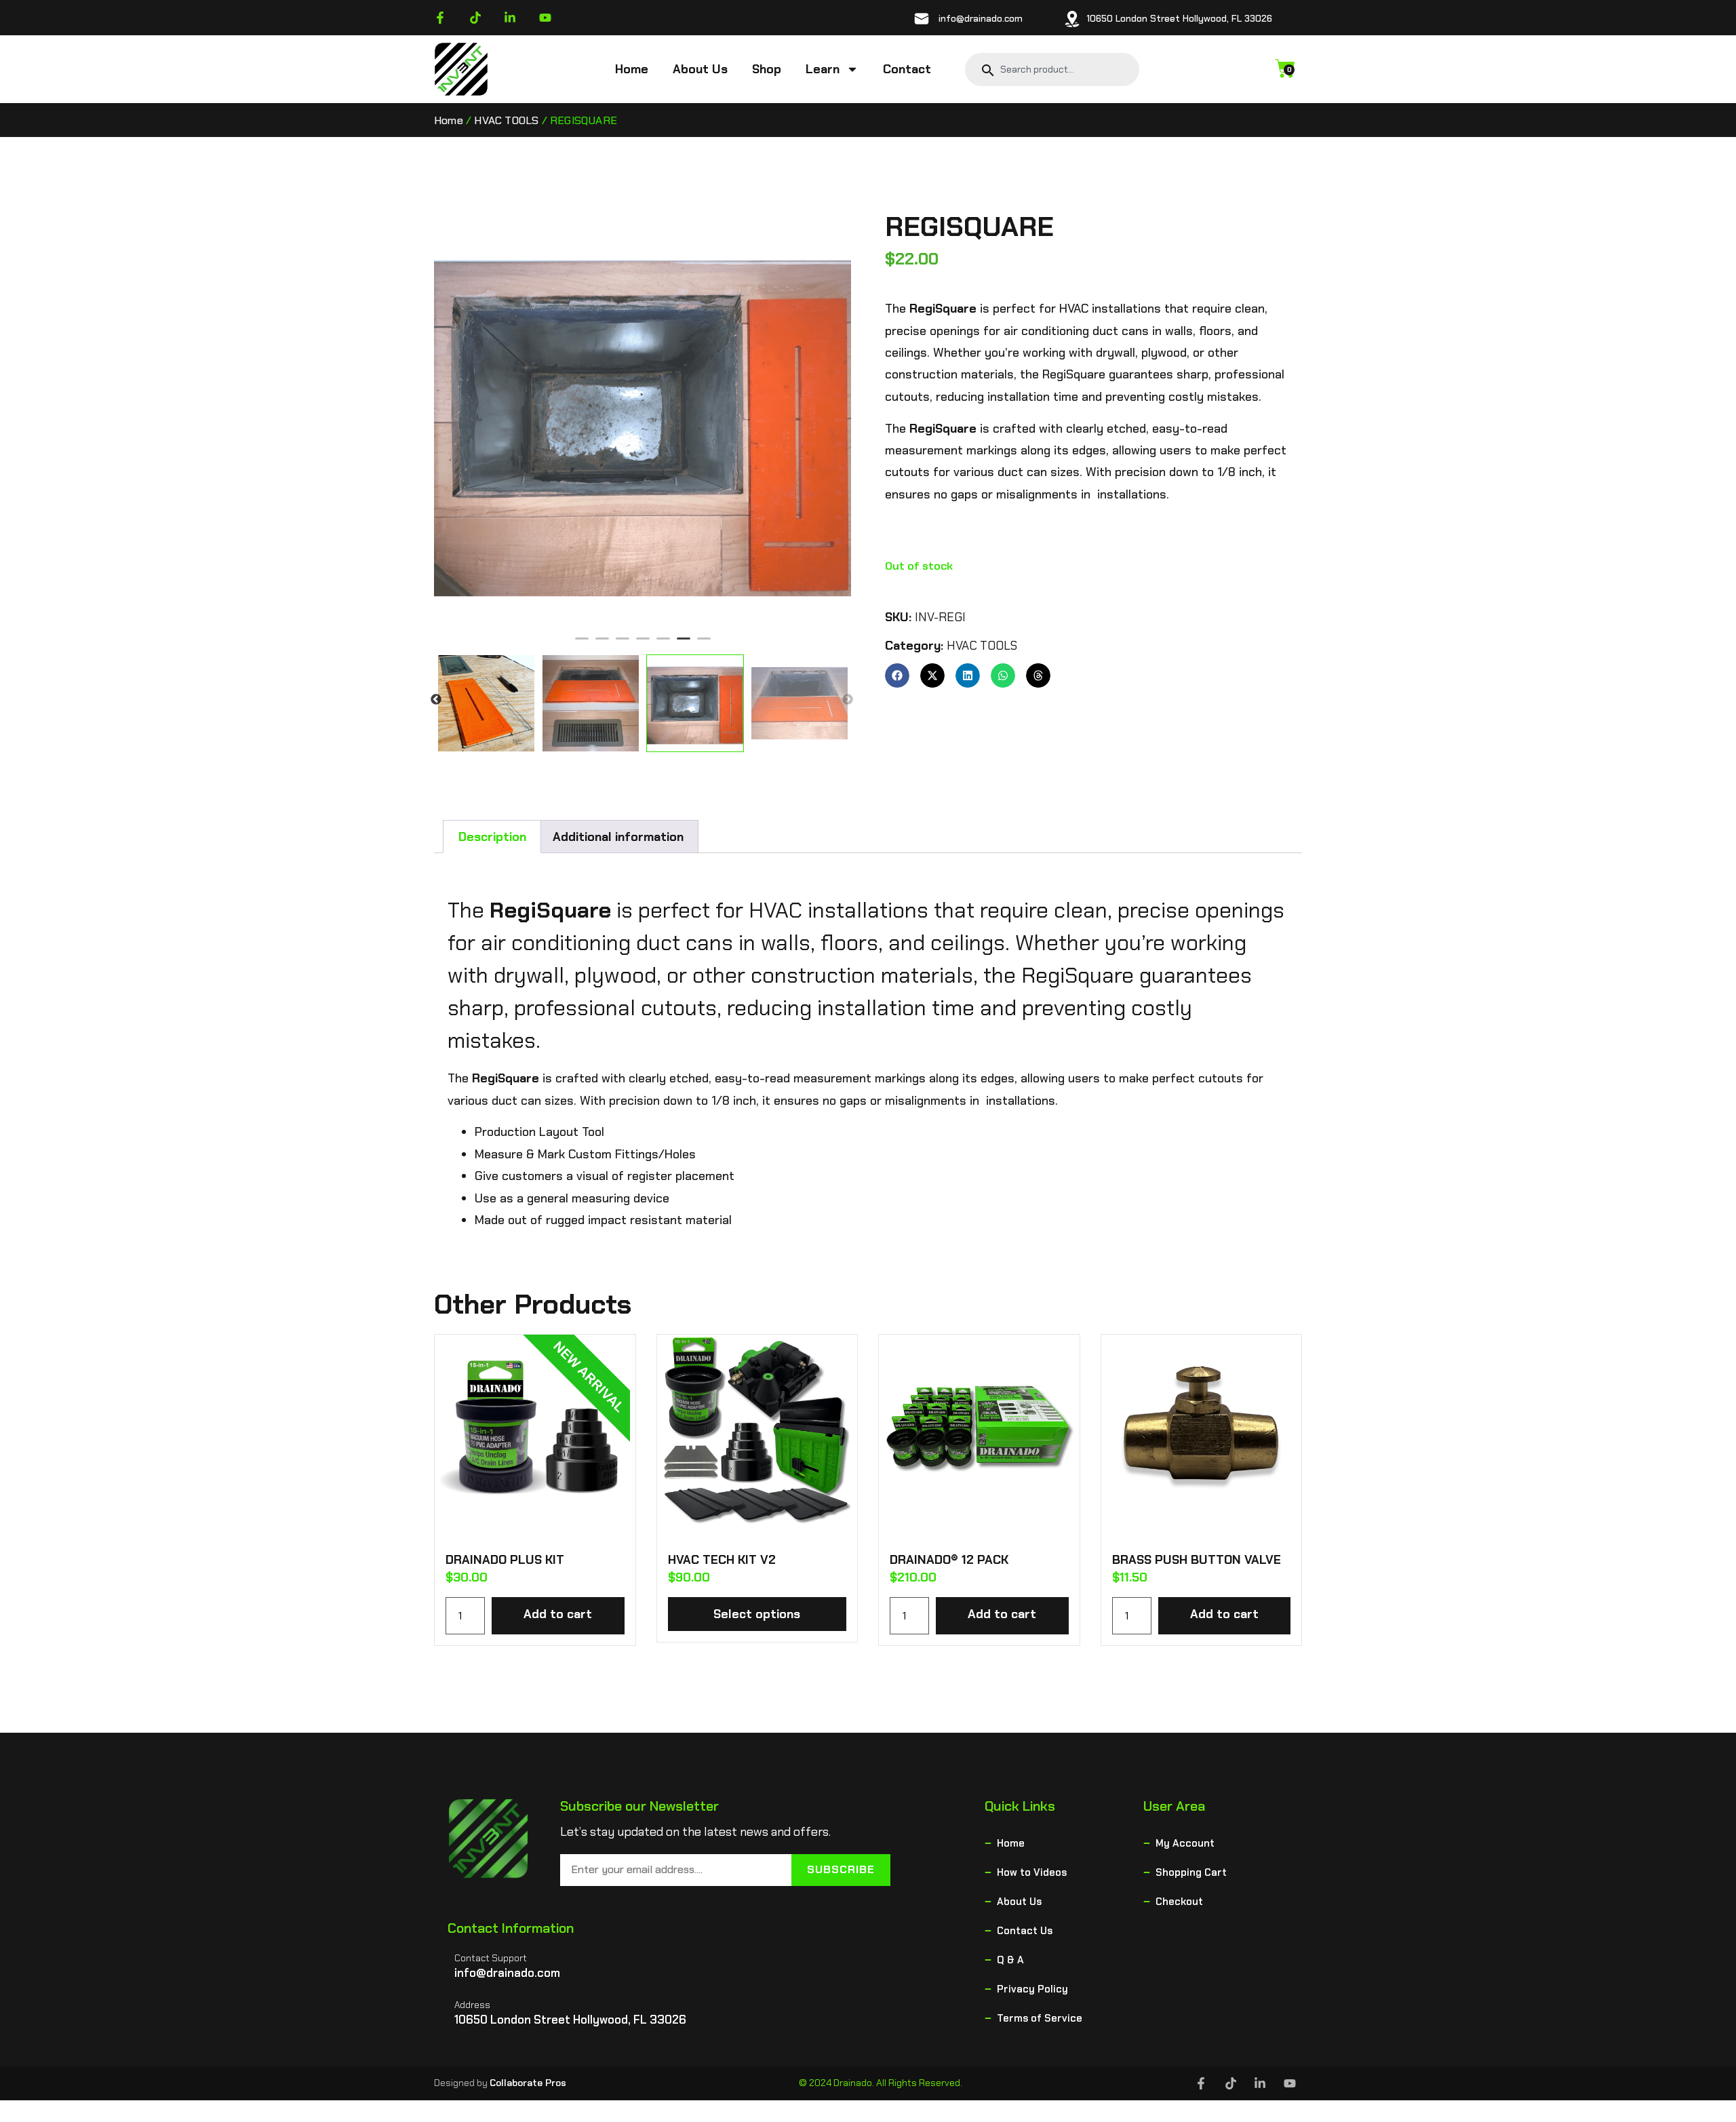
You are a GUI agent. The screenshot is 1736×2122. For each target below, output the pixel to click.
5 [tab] (663, 644)
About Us (700, 69)
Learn (823, 69)
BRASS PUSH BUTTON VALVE (1197, 1560)
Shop (767, 69)
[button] (897, 675)
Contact (907, 69)
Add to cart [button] (558, 1614)
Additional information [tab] (618, 837)
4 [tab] (643, 644)
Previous (436, 700)
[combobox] (1061, 69)
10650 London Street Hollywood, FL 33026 (1179, 18)
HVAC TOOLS (506, 120)
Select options (757, 1614)
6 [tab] (684, 644)
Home (632, 69)
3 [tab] (623, 644)
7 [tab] (704, 644)
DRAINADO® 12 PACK (949, 1560)
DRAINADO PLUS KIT (505, 1560)
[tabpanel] (653, 419)
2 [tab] (602, 644)
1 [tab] (582, 644)
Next (848, 700)
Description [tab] (492, 837)
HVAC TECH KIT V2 (722, 1560)
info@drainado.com (981, 18)
